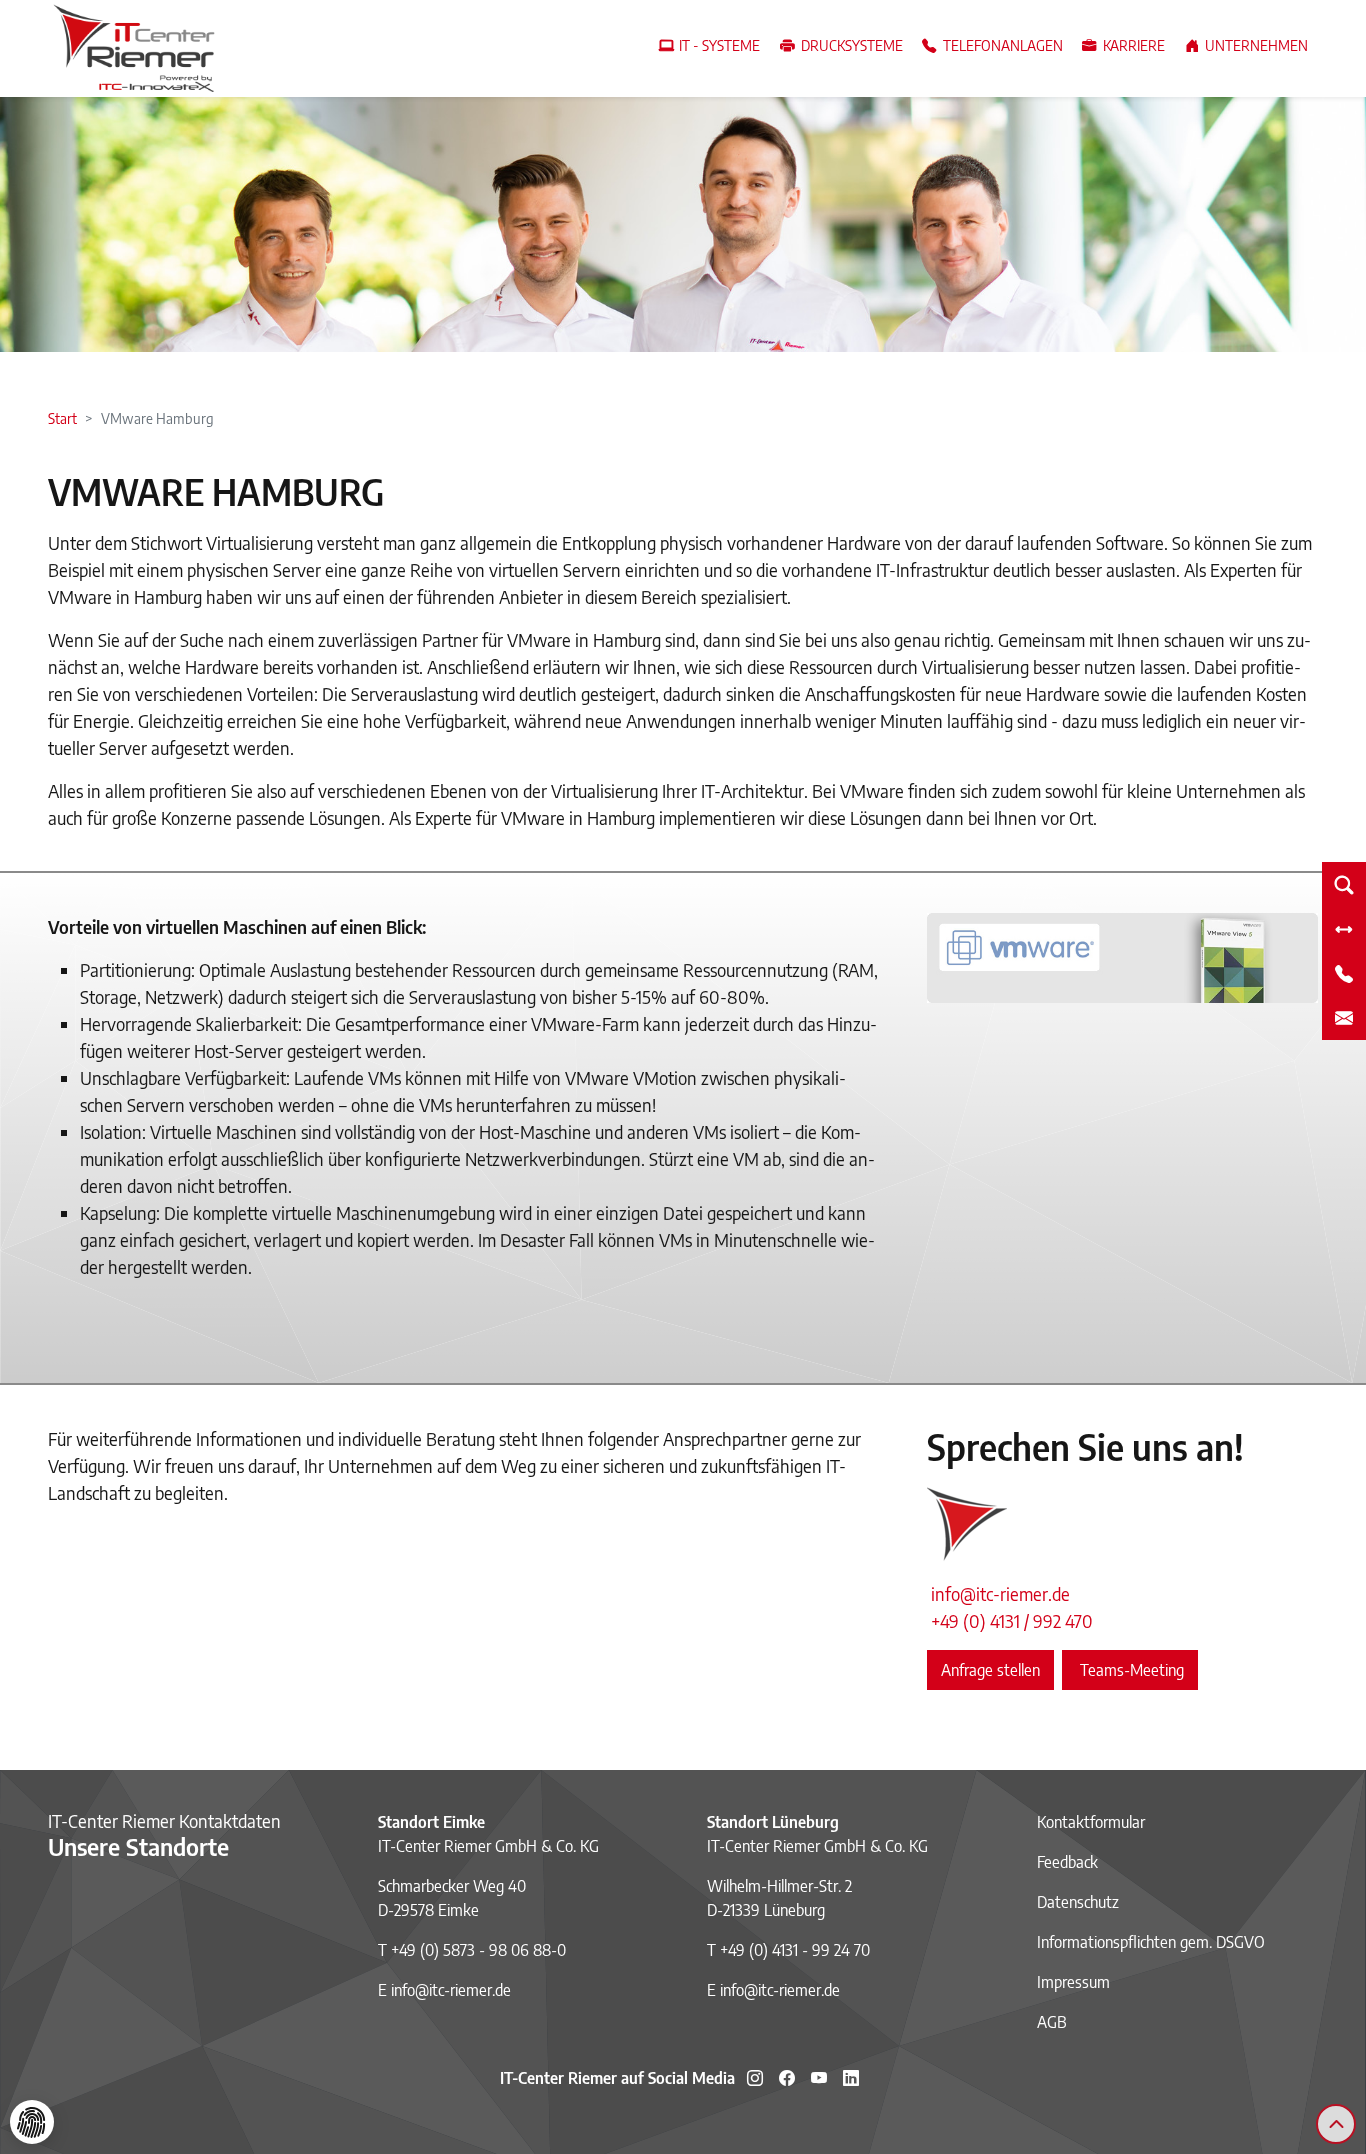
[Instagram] (755, 2078)
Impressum (1073, 1982)
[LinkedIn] (851, 2078)
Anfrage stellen (990, 1670)
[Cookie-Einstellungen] (32, 2122)
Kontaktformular (1091, 1822)
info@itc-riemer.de (1000, 1593)
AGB (1052, 2022)
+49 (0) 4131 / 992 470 (1012, 1620)
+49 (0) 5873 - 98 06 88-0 (478, 1950)
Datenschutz (1078, 1902)
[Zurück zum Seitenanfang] (1336, 2124)
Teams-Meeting (1130, 1670)
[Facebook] (787, 2078)
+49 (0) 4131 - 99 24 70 (795, 1950)
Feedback (1067, 1862)
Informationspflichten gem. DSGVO (1151, 1942)
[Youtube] (819, 2078)
